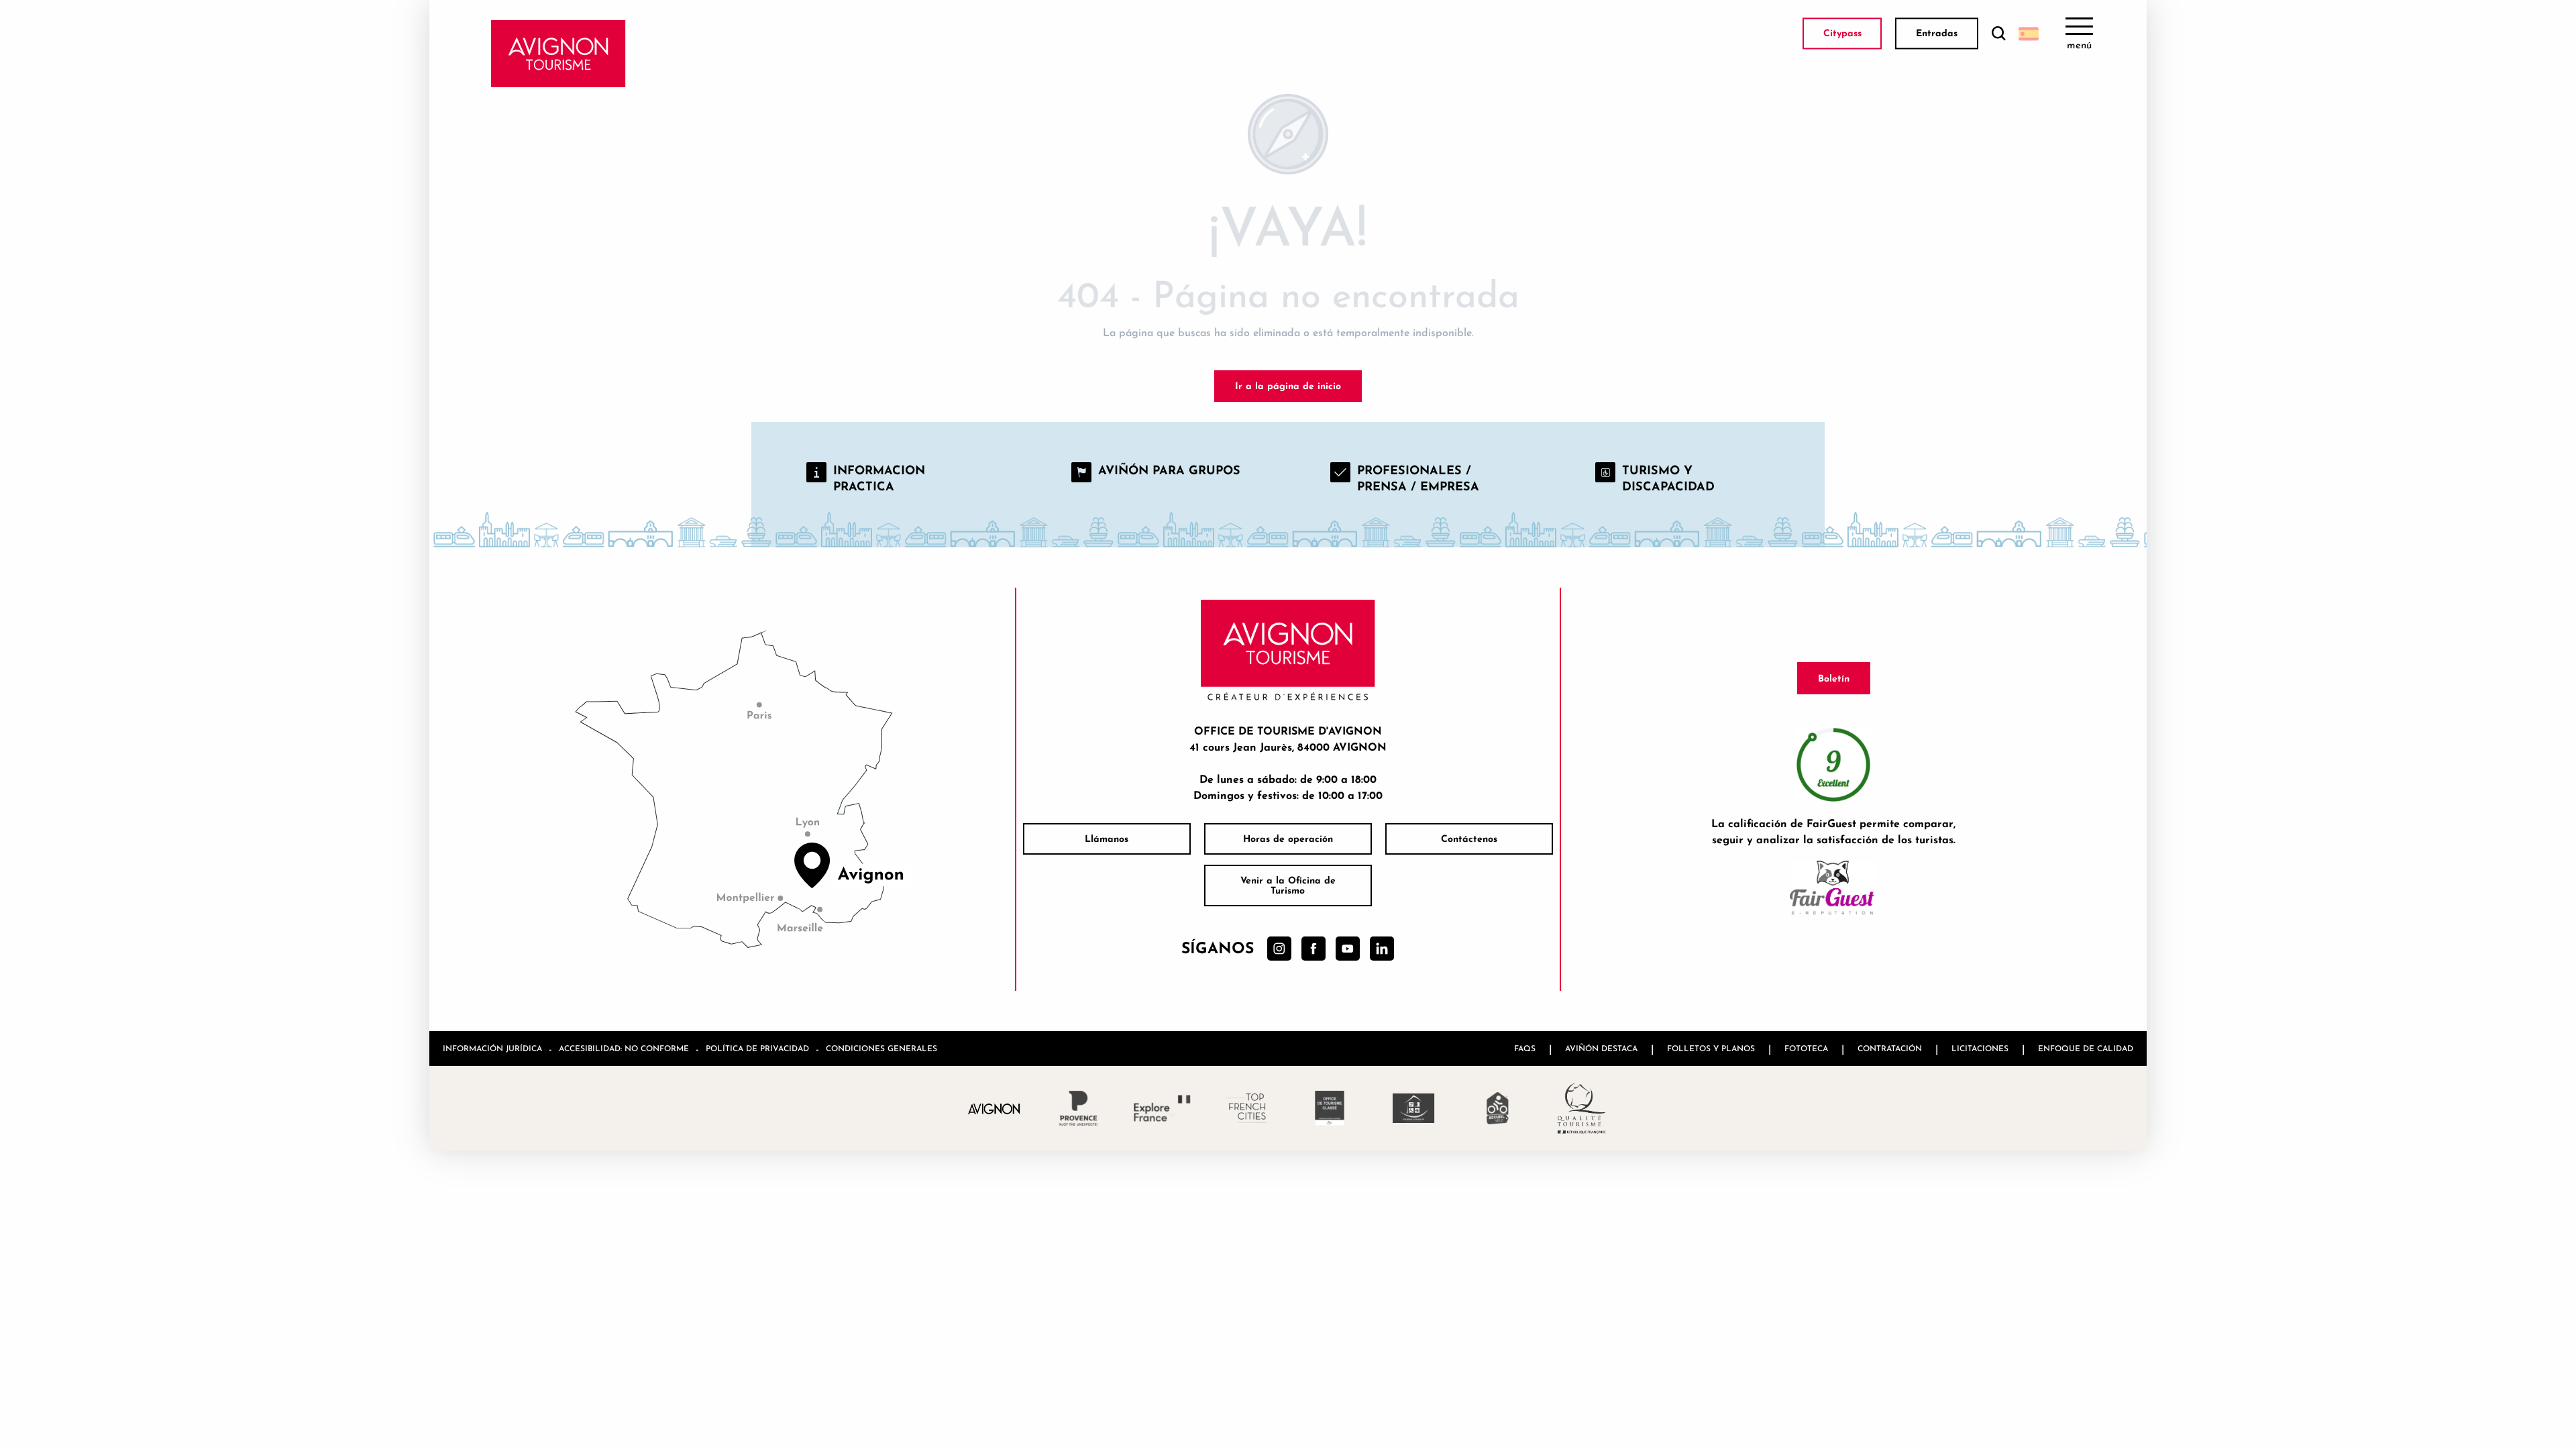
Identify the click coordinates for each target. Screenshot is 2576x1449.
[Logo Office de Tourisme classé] (1330, 1108)
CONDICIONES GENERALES (881, 1048)
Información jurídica (492, 1048)
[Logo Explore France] (1162, 1108)
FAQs (1525, 1048)
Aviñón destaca (1601, 1048)
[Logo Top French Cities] (1246, 1108)
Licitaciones (1980, 1048)
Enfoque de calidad (2086, 1048)
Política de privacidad (757, 1048)
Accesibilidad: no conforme (624, 1048)
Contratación (1890, 1048)
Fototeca (1806, 1048)
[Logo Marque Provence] (1078, 1108)
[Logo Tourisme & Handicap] (1414, 1108)
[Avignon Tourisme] (558, 54)
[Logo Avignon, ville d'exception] (995, 1108)
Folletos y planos (1711, 1048)
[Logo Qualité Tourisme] (1581, 1108)
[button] (1998, 34)
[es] (2029, 34)
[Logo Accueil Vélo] (1498, 1108)
